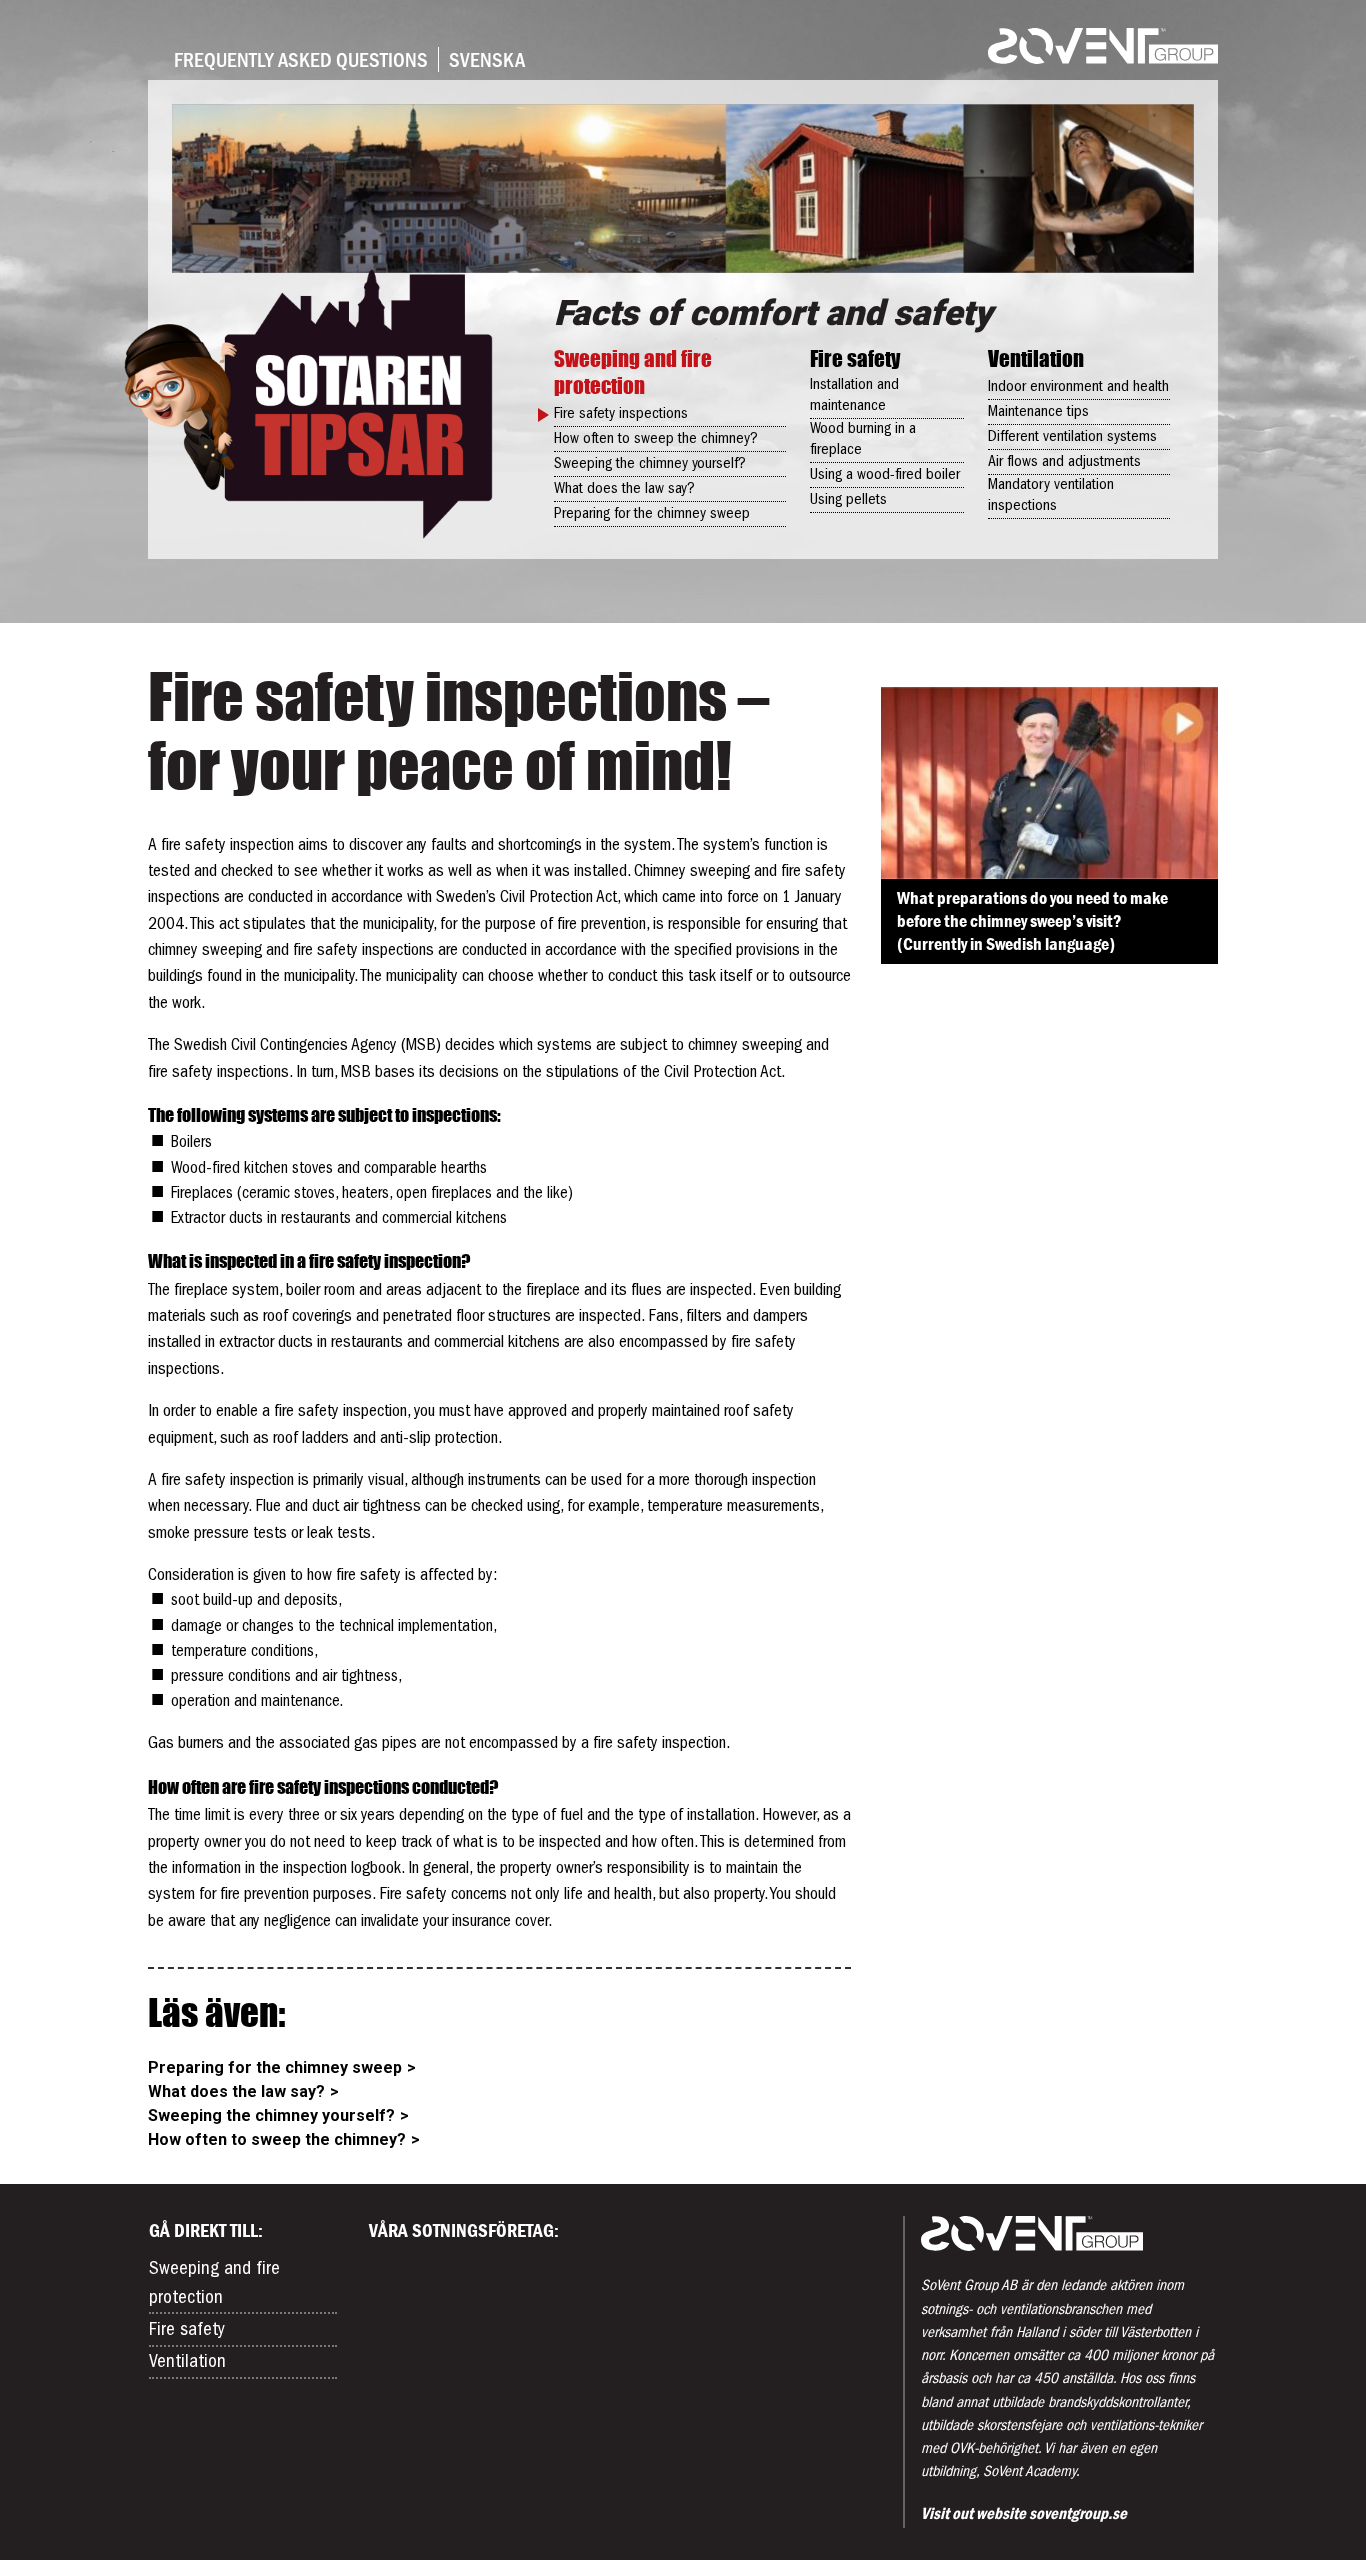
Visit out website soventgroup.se (1024, 2513)
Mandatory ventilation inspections (1051, 495)
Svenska (487, 59)
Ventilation (1036, 358)
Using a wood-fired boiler (885, 475)
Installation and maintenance (854, 395)
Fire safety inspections (621, 414)
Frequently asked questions (301, 59)
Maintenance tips (1038, 412)
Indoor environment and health (1078, 387)
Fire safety (855, 358)
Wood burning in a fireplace (863, 439)
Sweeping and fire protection (633, 371)
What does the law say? (624, 489)
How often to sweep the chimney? (656, 439)
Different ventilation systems (1072, 437)
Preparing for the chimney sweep (652, 514)
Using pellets (848, 500)
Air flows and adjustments (1064, 462)
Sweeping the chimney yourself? (650, 464)
